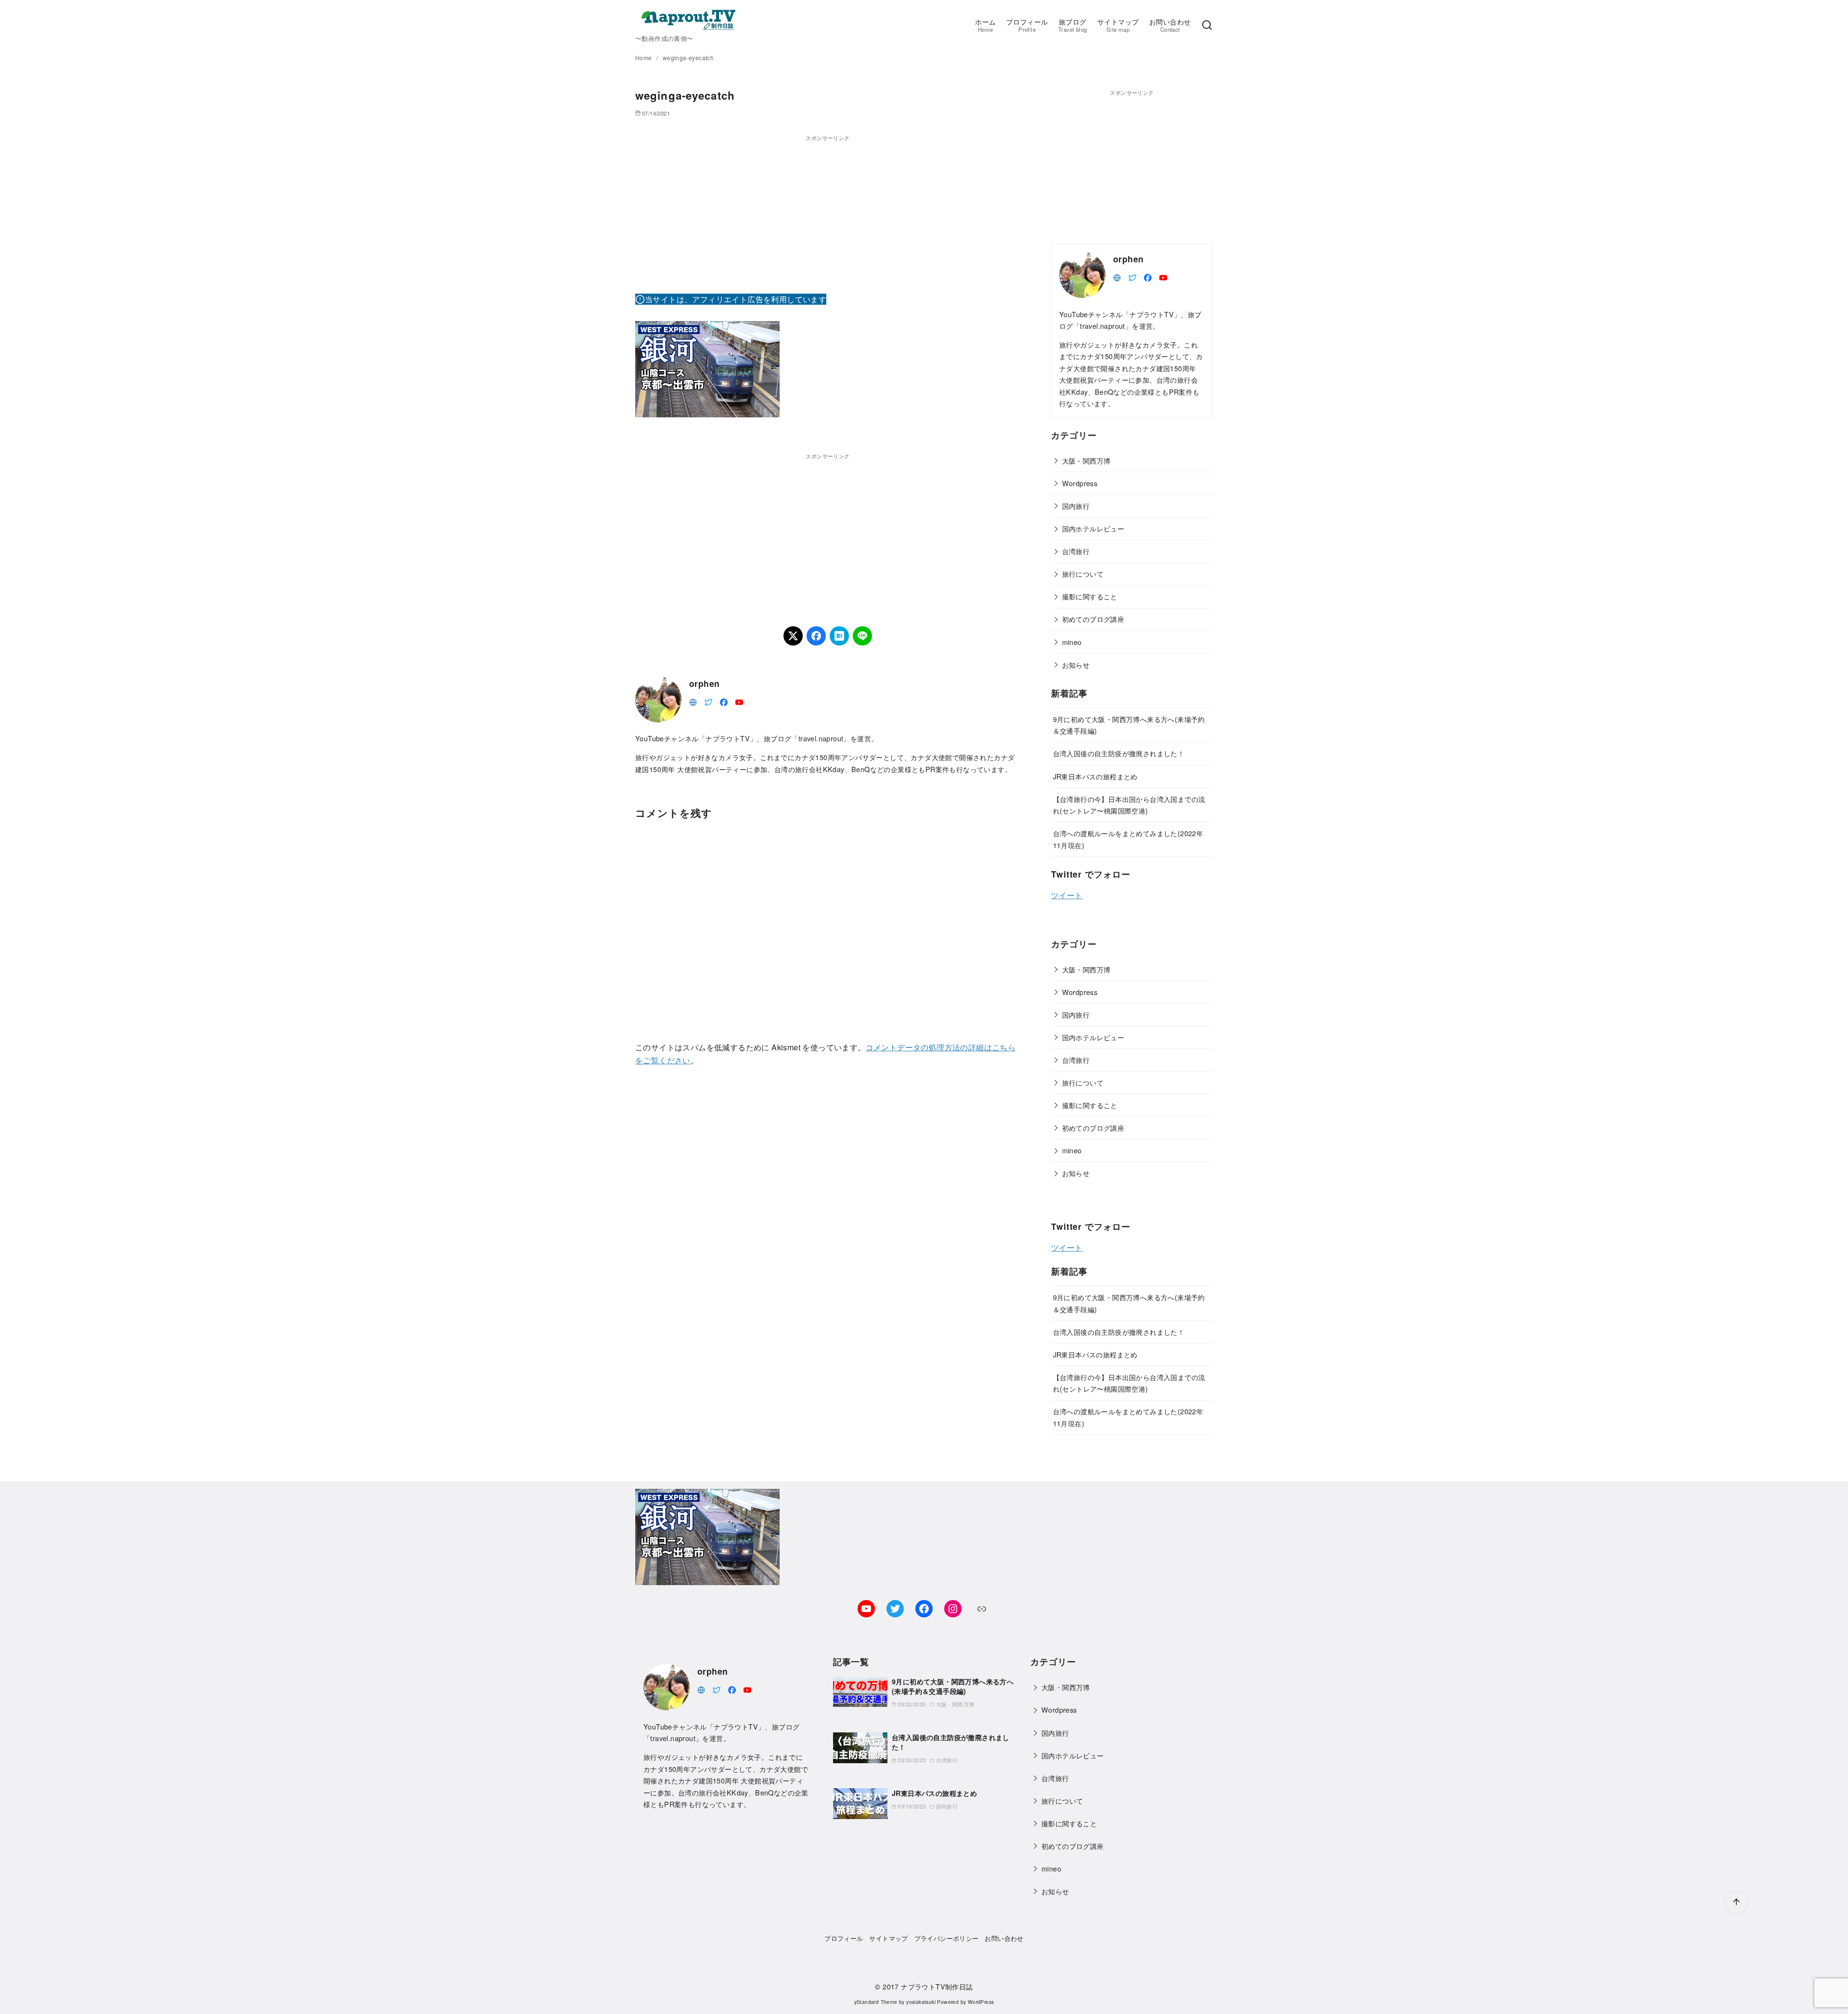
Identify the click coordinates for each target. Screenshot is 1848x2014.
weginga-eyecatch (688, 58)
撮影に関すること (1090, 596)
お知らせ (1076, 665)
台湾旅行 (1076, 551)
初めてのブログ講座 (1093, 619)
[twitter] (708, 701)
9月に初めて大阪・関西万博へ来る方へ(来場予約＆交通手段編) (953, 1686)
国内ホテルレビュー (1093, 528)
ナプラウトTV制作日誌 (937, 1986)
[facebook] (724, 701)
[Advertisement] (828, 210)
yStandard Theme (876, 2002)
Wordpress (1080, 483)
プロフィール (1027, 25)
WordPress (981, 2002)
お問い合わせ (1170, 25)
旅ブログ (1072, 25)
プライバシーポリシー (947, 1938)
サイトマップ (1118, 25)
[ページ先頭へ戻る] (1736, 1902)
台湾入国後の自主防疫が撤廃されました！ (1119, 753)
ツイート (1067, 895)
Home (644, 58)
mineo (1072, 642)
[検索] (1207, 26)
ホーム (985, 25)
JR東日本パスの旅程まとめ (1095, 776)
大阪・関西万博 (1086, 460)
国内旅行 (1076, 506)
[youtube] (739, 701)
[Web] (693, 701)
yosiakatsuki (921, 2002)
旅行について (1083, 574)
